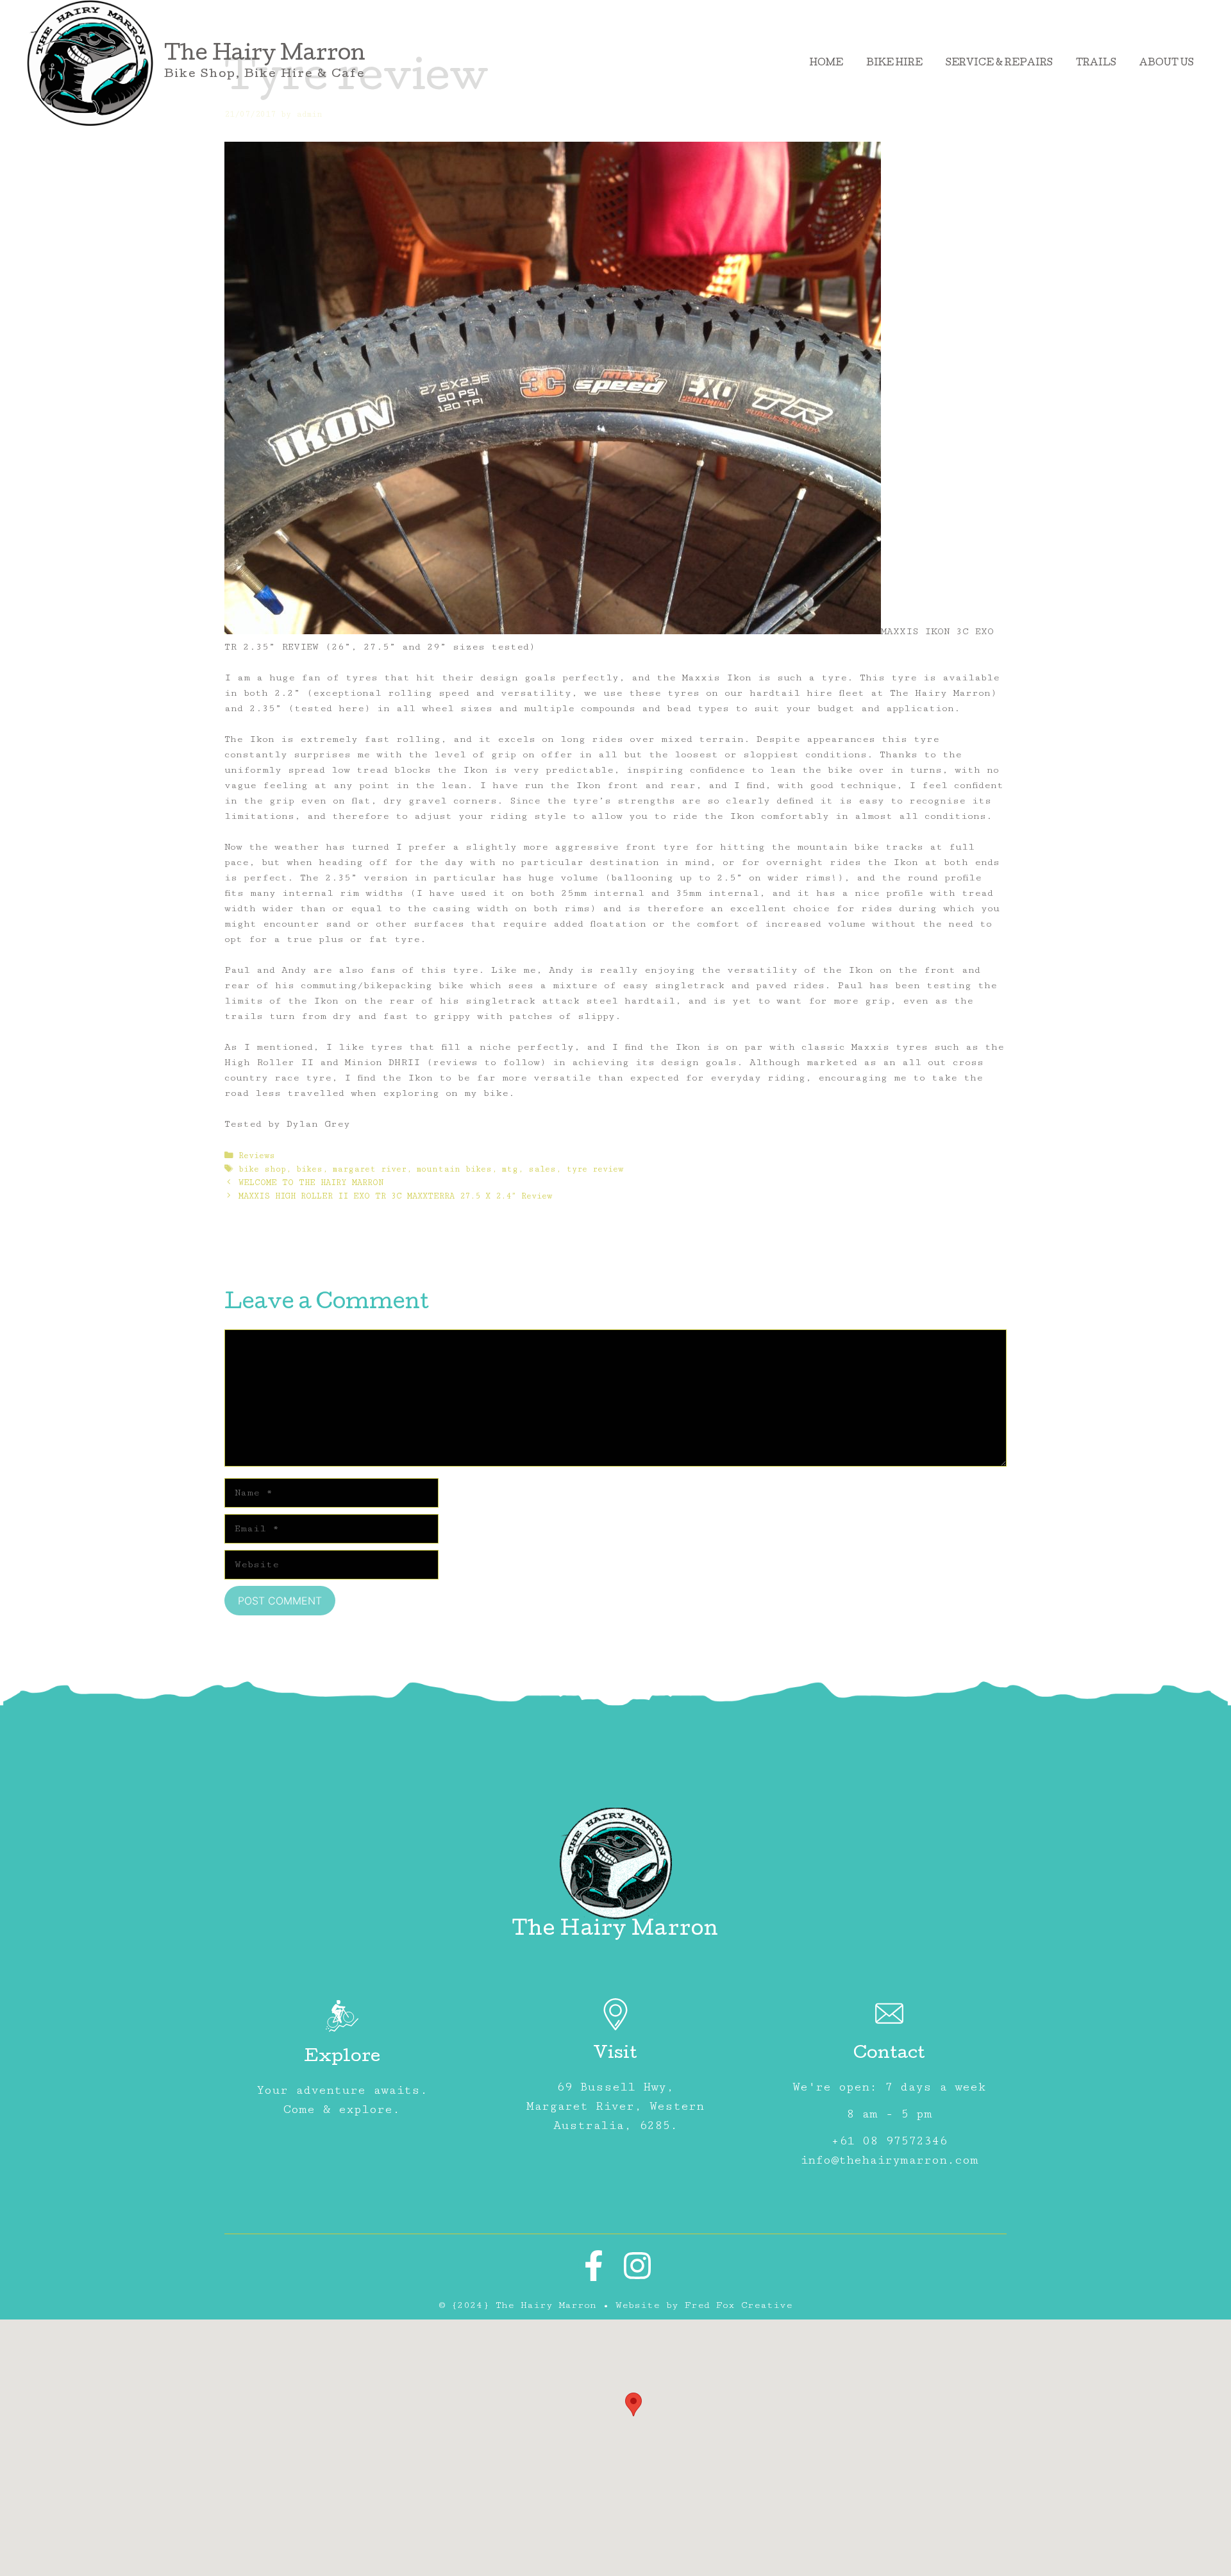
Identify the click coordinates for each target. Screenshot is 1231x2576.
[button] (633, 2404)
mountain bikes (454, 1169)
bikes (309, 1169)
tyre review (595, 1169)
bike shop (262, 1169)
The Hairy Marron (265, 55)
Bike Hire (894, 63)
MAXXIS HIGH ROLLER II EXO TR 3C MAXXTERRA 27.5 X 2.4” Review (395, 1196)
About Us (1167, 63)
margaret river (370, 1169)
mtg (510, 1169)
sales (542, 1169)
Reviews (257, 1156)
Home (826, 63)
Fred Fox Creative (739, 2305)
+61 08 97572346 (889, 2141)
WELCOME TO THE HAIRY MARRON (311, 1183)
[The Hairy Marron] (90, 63)
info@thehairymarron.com (889, 2160)
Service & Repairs (999, 63)
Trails (1096, 63)
